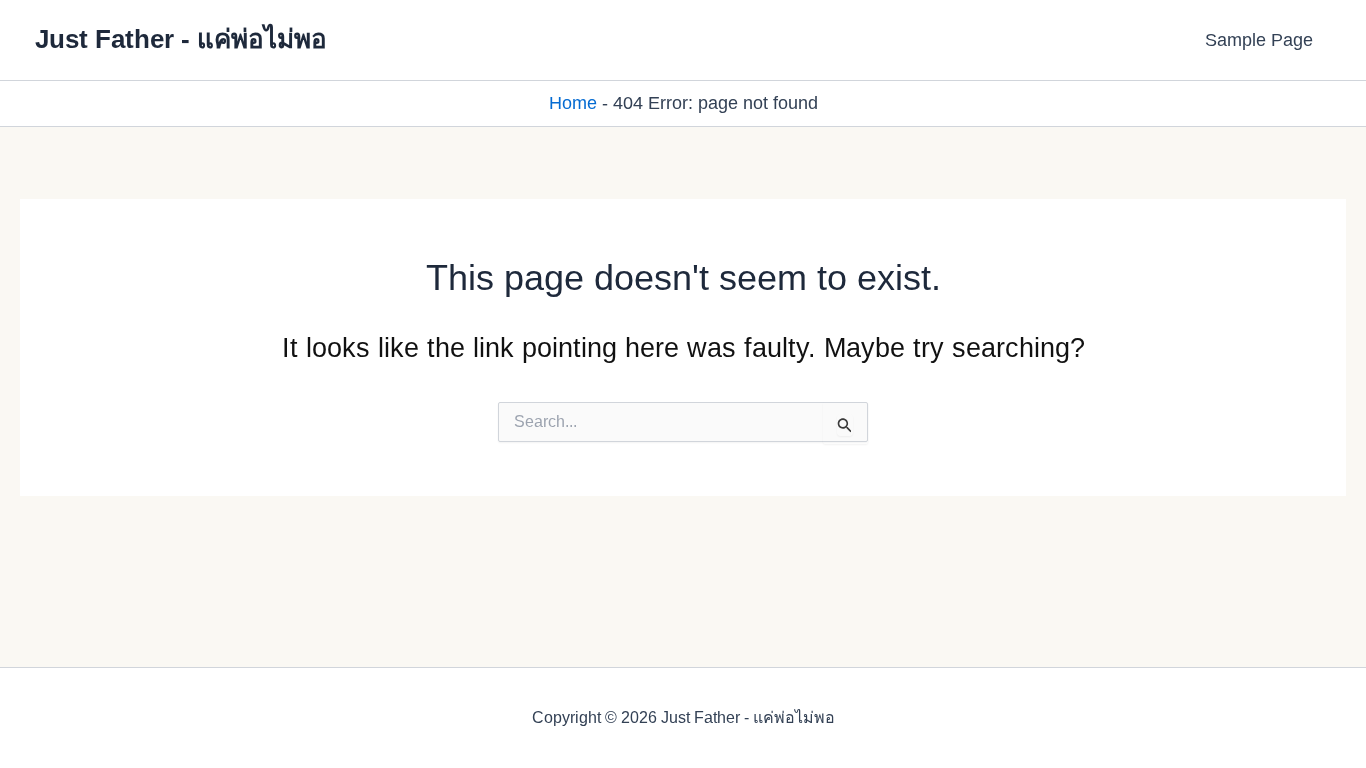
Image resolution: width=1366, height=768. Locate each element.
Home (573, 103)
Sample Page (1259, 40)
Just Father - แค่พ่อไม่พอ (181, 39)
